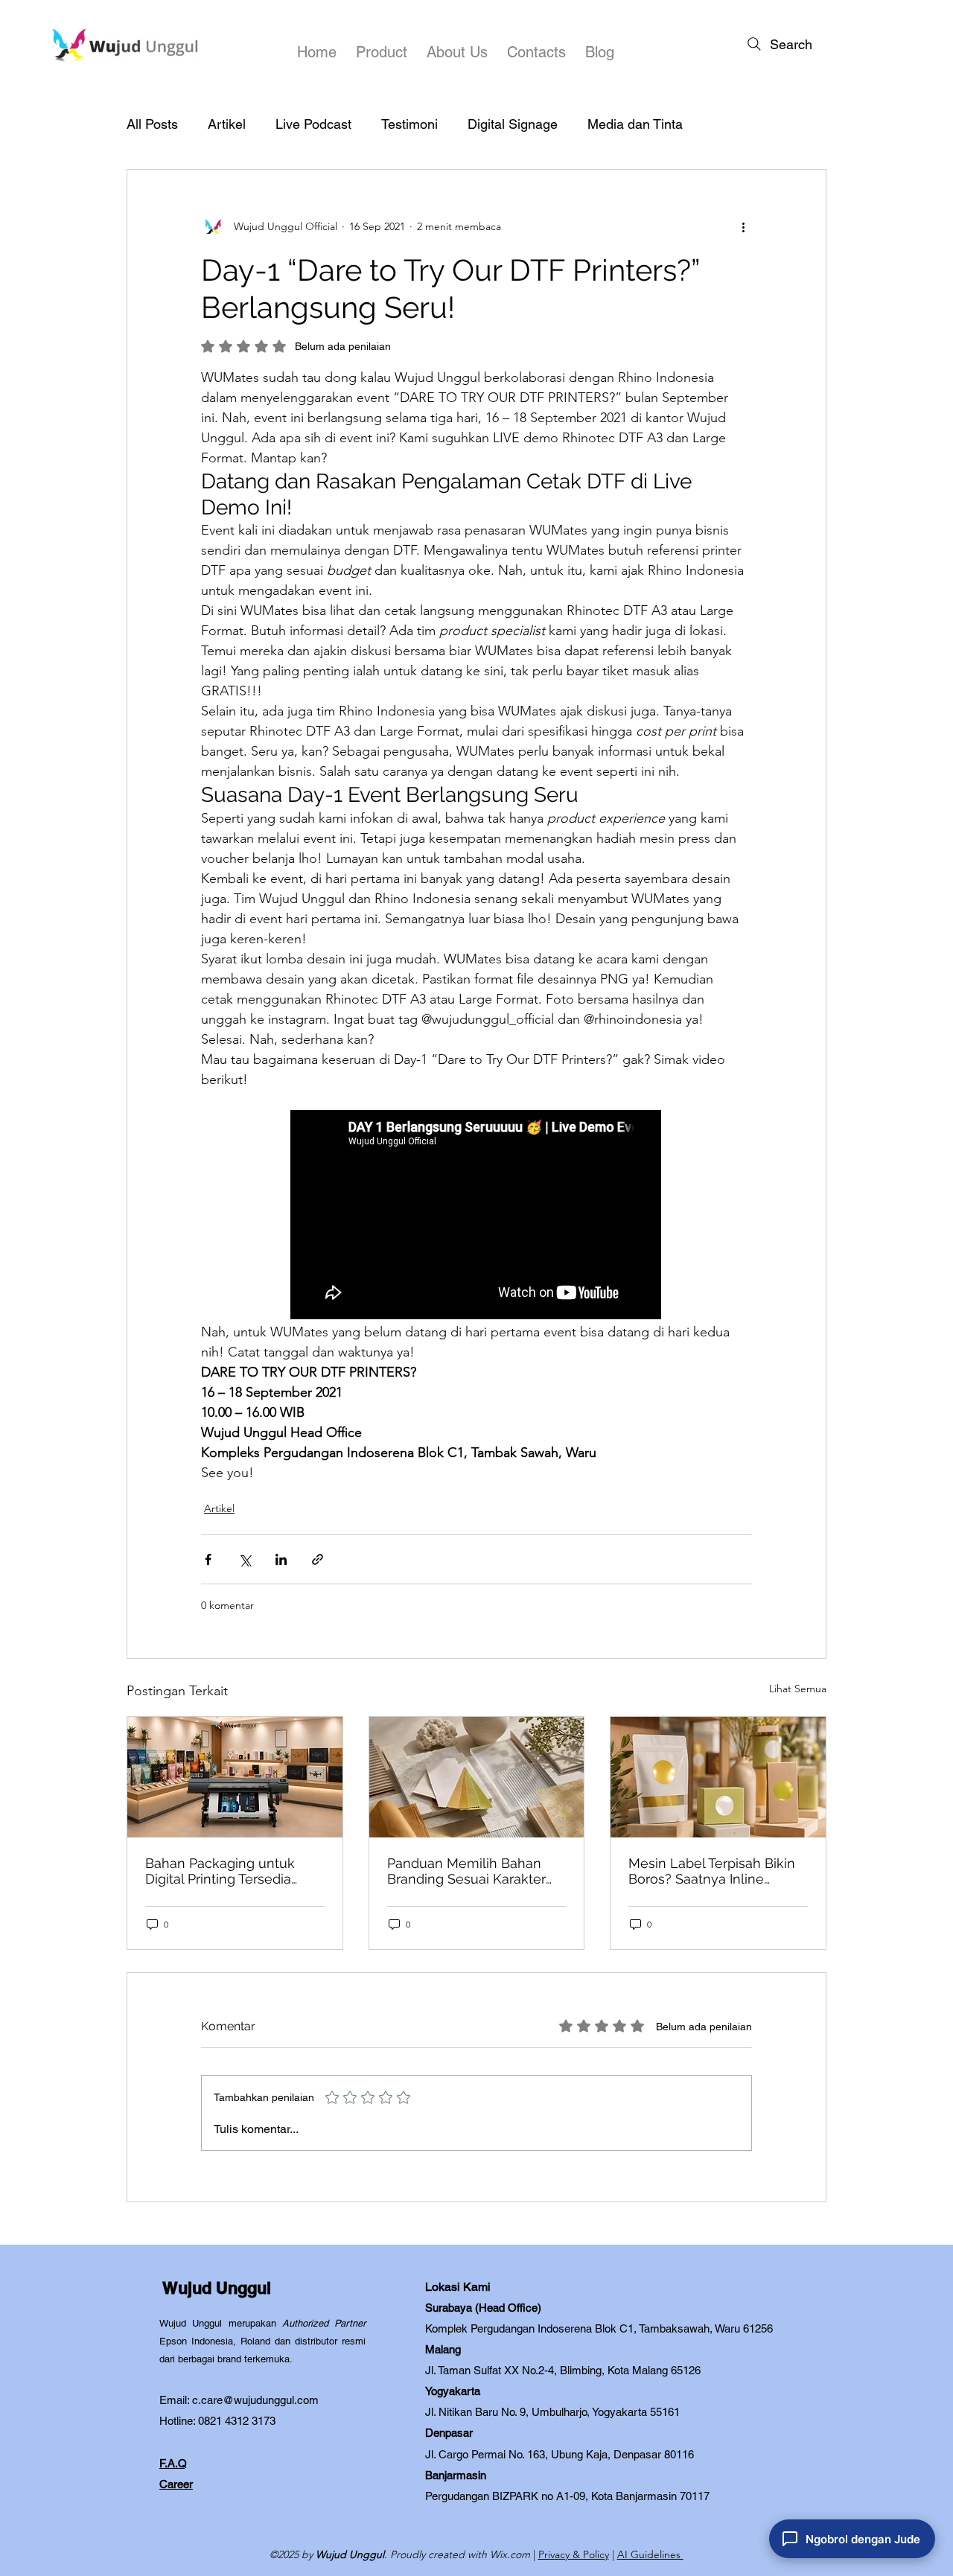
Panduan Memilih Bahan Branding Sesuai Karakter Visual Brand (466, 1871)
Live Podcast (313, 124)
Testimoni (409, 124)
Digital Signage (513, 124)
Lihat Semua (798, 1689)
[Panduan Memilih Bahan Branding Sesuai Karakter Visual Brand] (477, 1777)
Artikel (227, 124)
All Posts (152, 124)
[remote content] (476, 1216)
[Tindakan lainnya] (743, 226)
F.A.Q (173, 2463)
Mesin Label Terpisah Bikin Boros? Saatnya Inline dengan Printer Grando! (712, 1871)
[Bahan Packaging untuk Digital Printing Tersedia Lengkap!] (235, 1777)
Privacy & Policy (574, 2554)
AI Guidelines (650, 2554)
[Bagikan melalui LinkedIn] (281, 1559)
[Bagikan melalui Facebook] (208, 1559)
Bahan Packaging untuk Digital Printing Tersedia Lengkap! (220, 1871)
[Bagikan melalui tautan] (318, 1559)
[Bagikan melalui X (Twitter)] (245, 1559)
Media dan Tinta (635, 124)
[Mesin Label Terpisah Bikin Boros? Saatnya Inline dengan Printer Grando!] (718, 1777)
